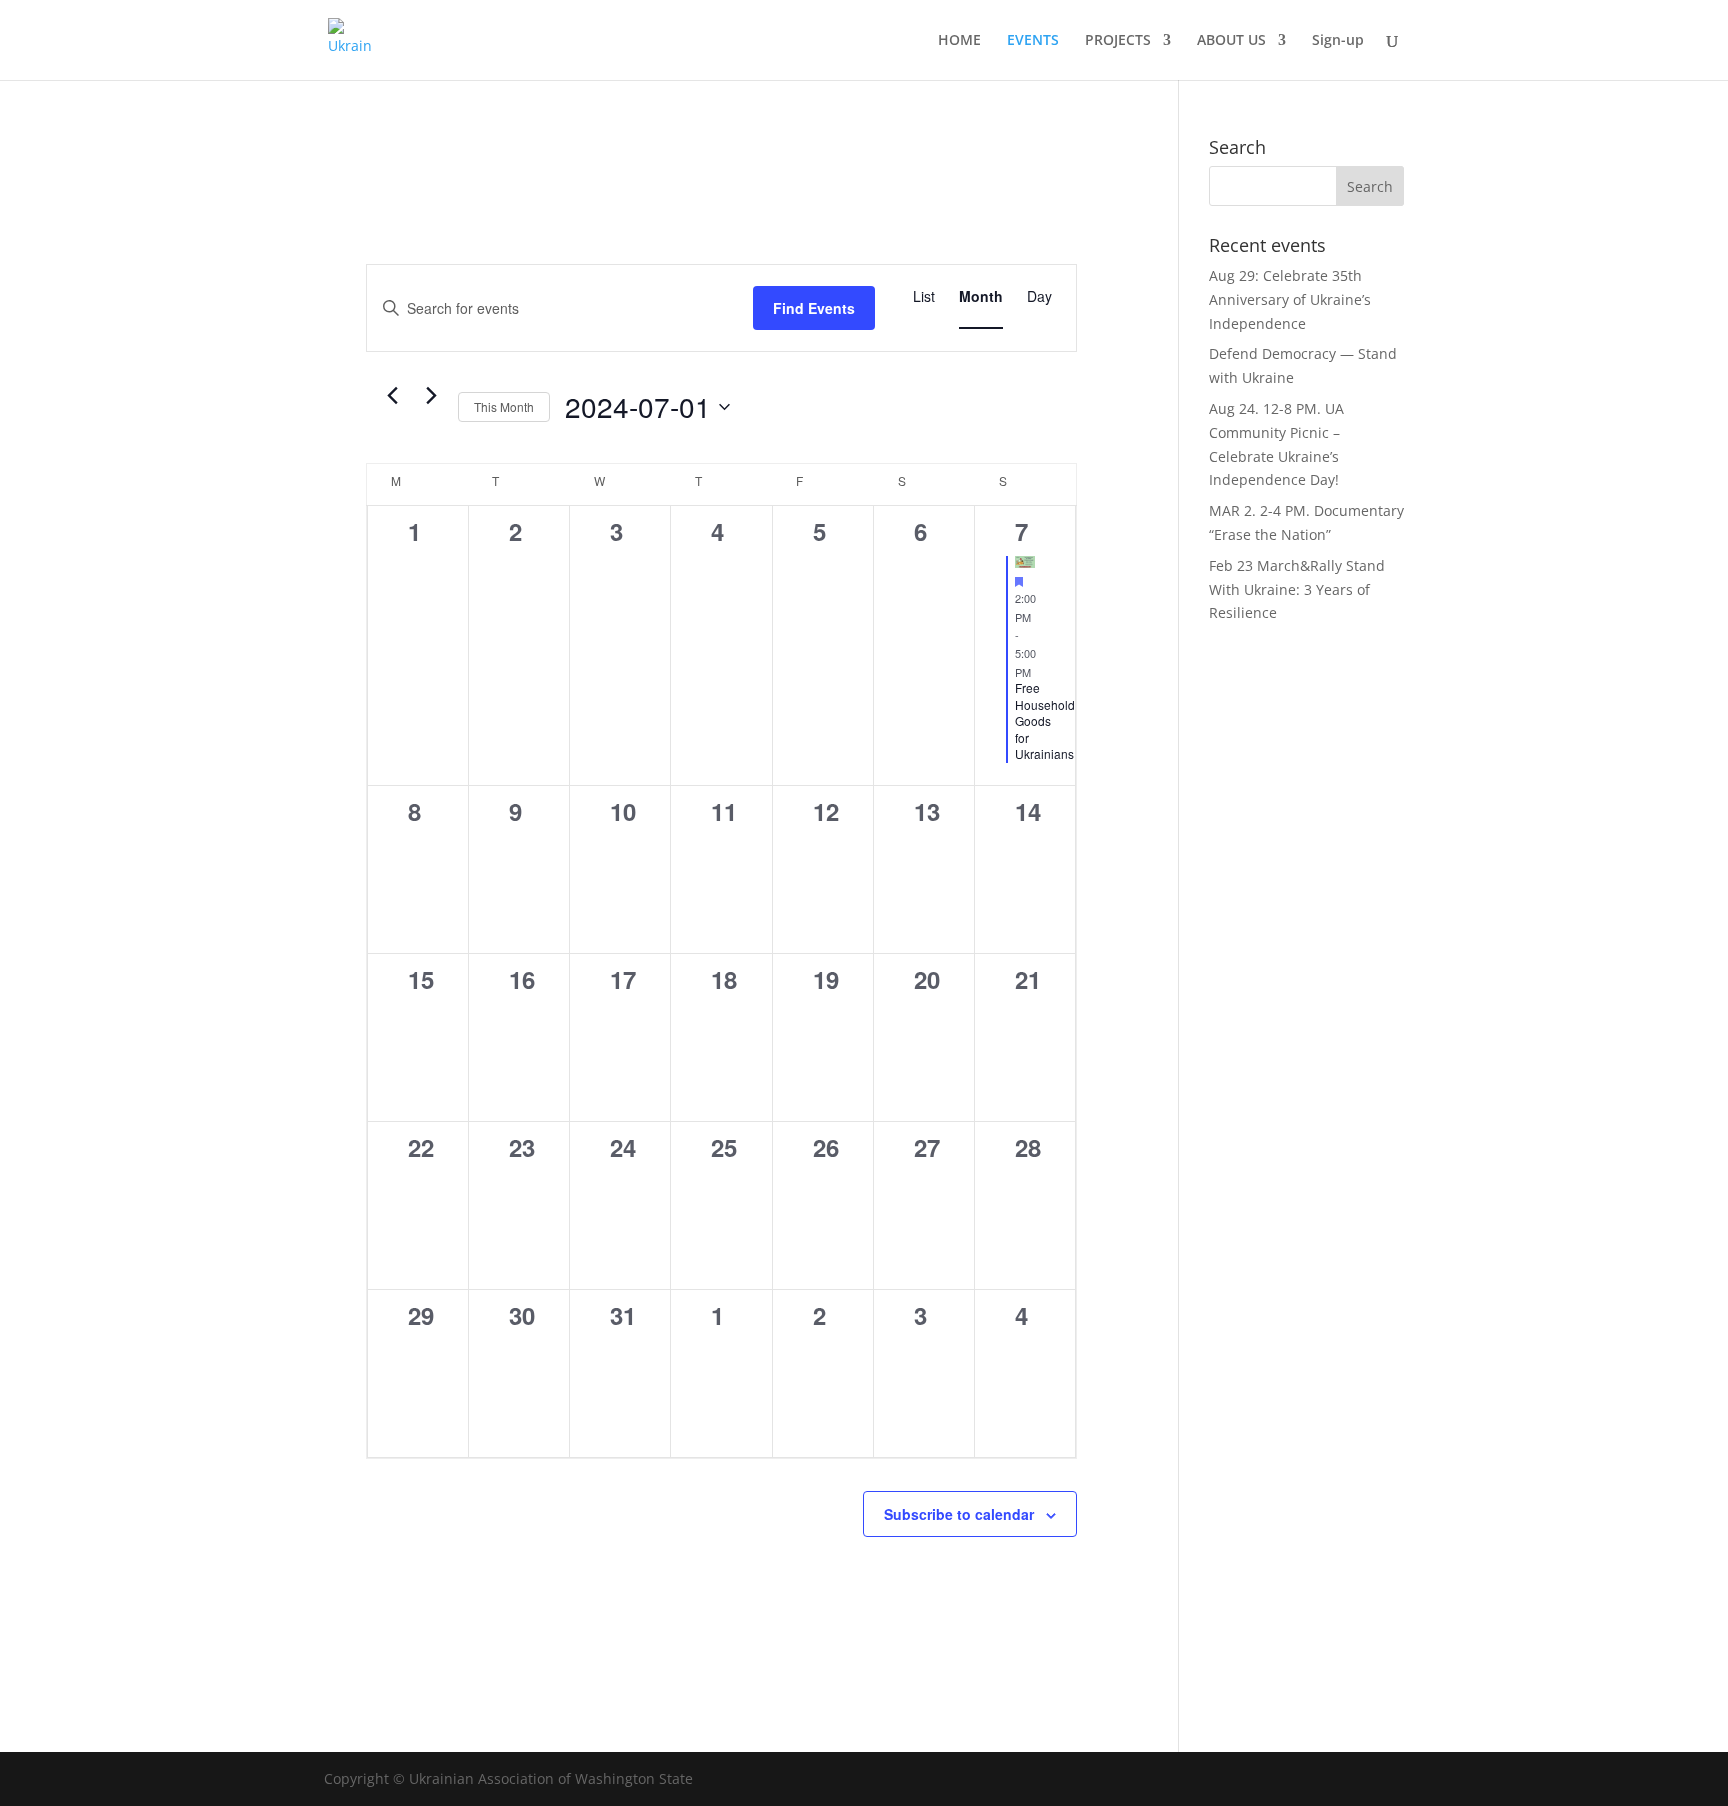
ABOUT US (1231, 41)
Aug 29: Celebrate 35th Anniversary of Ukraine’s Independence (1290, 299)
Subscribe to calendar (959, 1514)
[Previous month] (392, 396)
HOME (959, 41)
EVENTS (1033, 41)
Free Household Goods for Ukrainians (1045, 720)
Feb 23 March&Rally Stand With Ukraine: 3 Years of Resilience (1297, 589)
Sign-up (1338, 41)
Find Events (814, 308)
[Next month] (431, 396)
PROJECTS (1118, 41)
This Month (504, 406)
